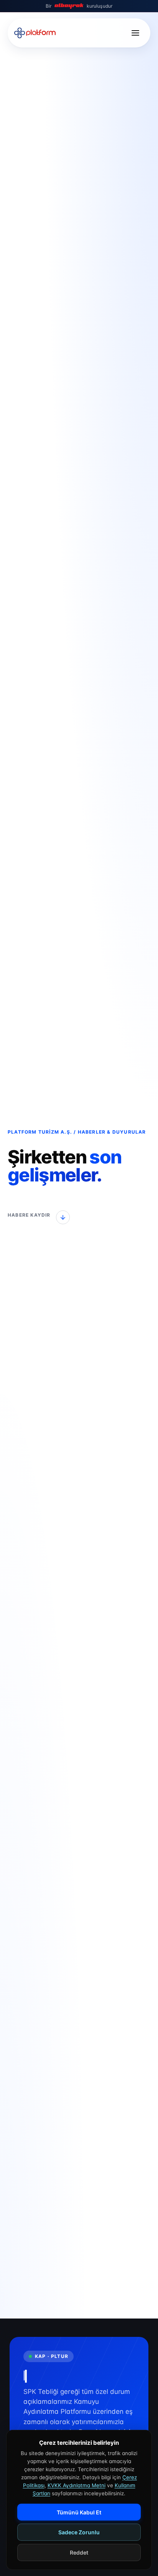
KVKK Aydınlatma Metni (77, 2485)
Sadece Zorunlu (79, 2532)
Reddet (79, 2552)
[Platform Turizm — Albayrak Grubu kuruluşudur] (35, 33)
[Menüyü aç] (135, 33)
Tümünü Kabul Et (79, 2512)
